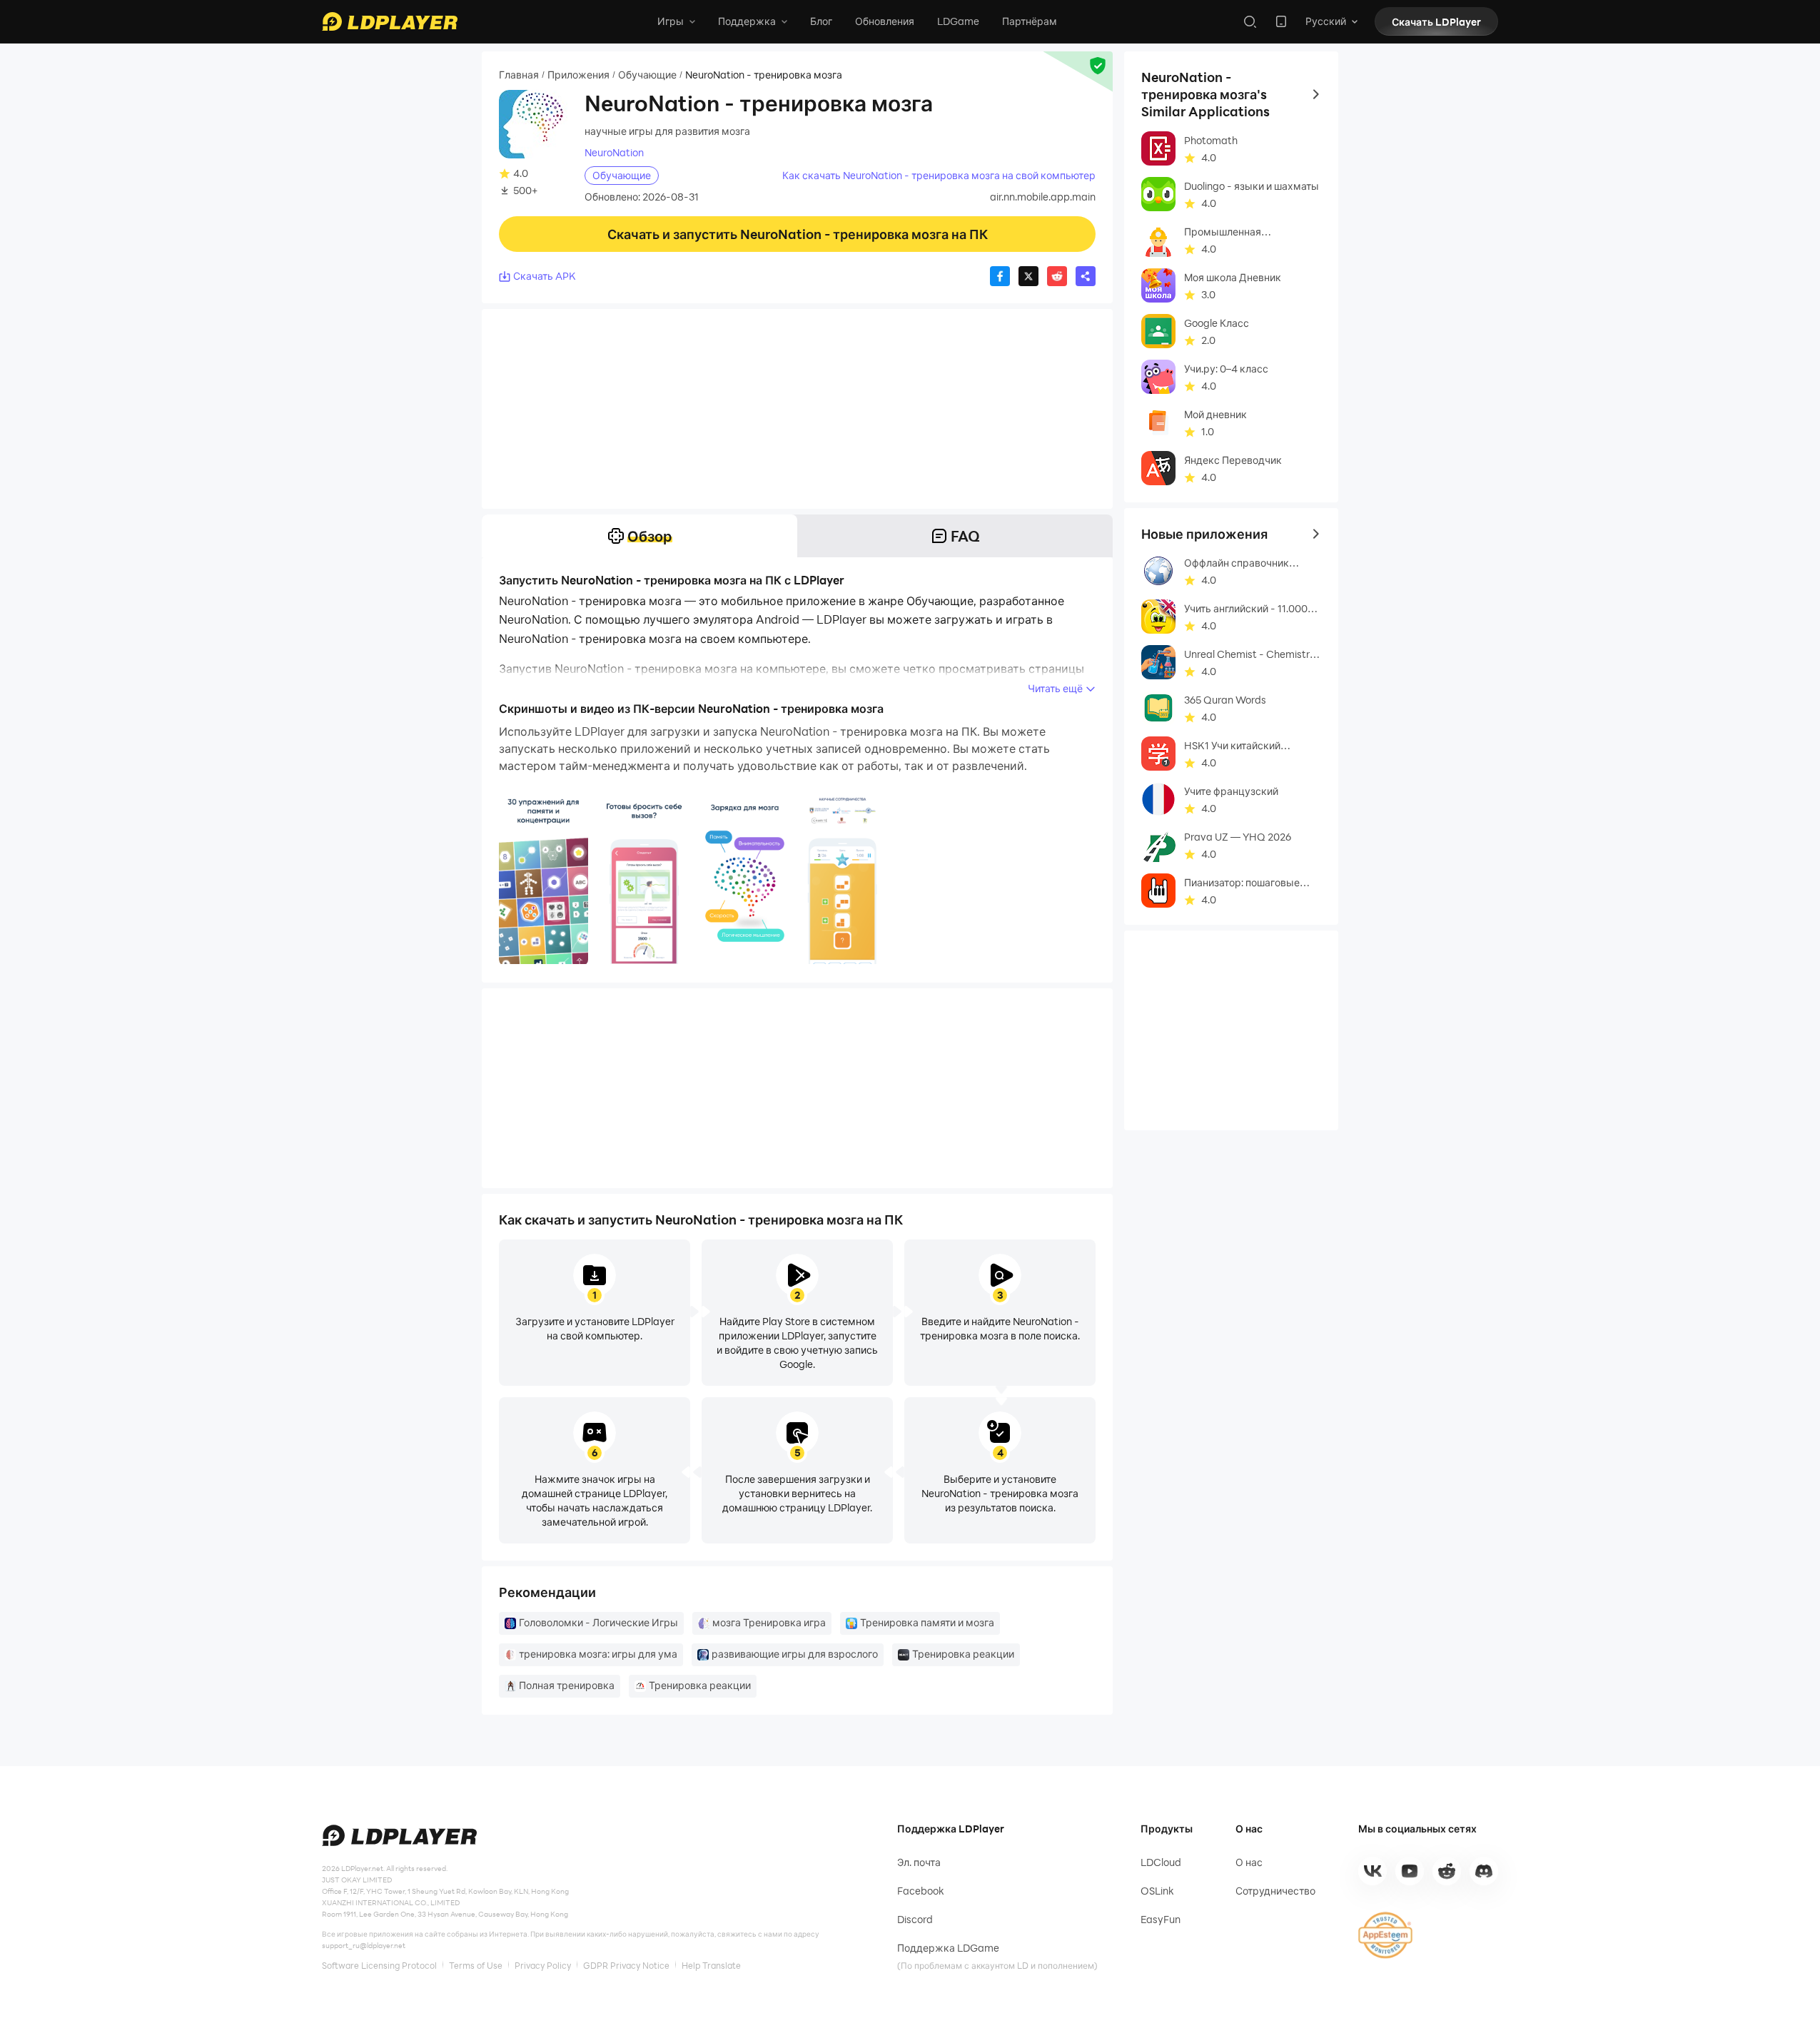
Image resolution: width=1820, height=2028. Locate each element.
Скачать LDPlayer (1436, 22)
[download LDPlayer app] (1281, 21)
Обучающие (647, 75)
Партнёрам (1030, 21)
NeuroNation (614, 153)
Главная (519, 75)
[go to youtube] (1410, 1871)
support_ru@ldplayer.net (364, 1945)
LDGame (958, 21)
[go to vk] (1372, 1871)
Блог (821, 21)
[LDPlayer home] (390, 21)
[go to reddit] (1447, 1871)
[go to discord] (1484, 1871)
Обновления (885, 21)
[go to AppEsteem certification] (1385, 1935)
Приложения (578, 75)
